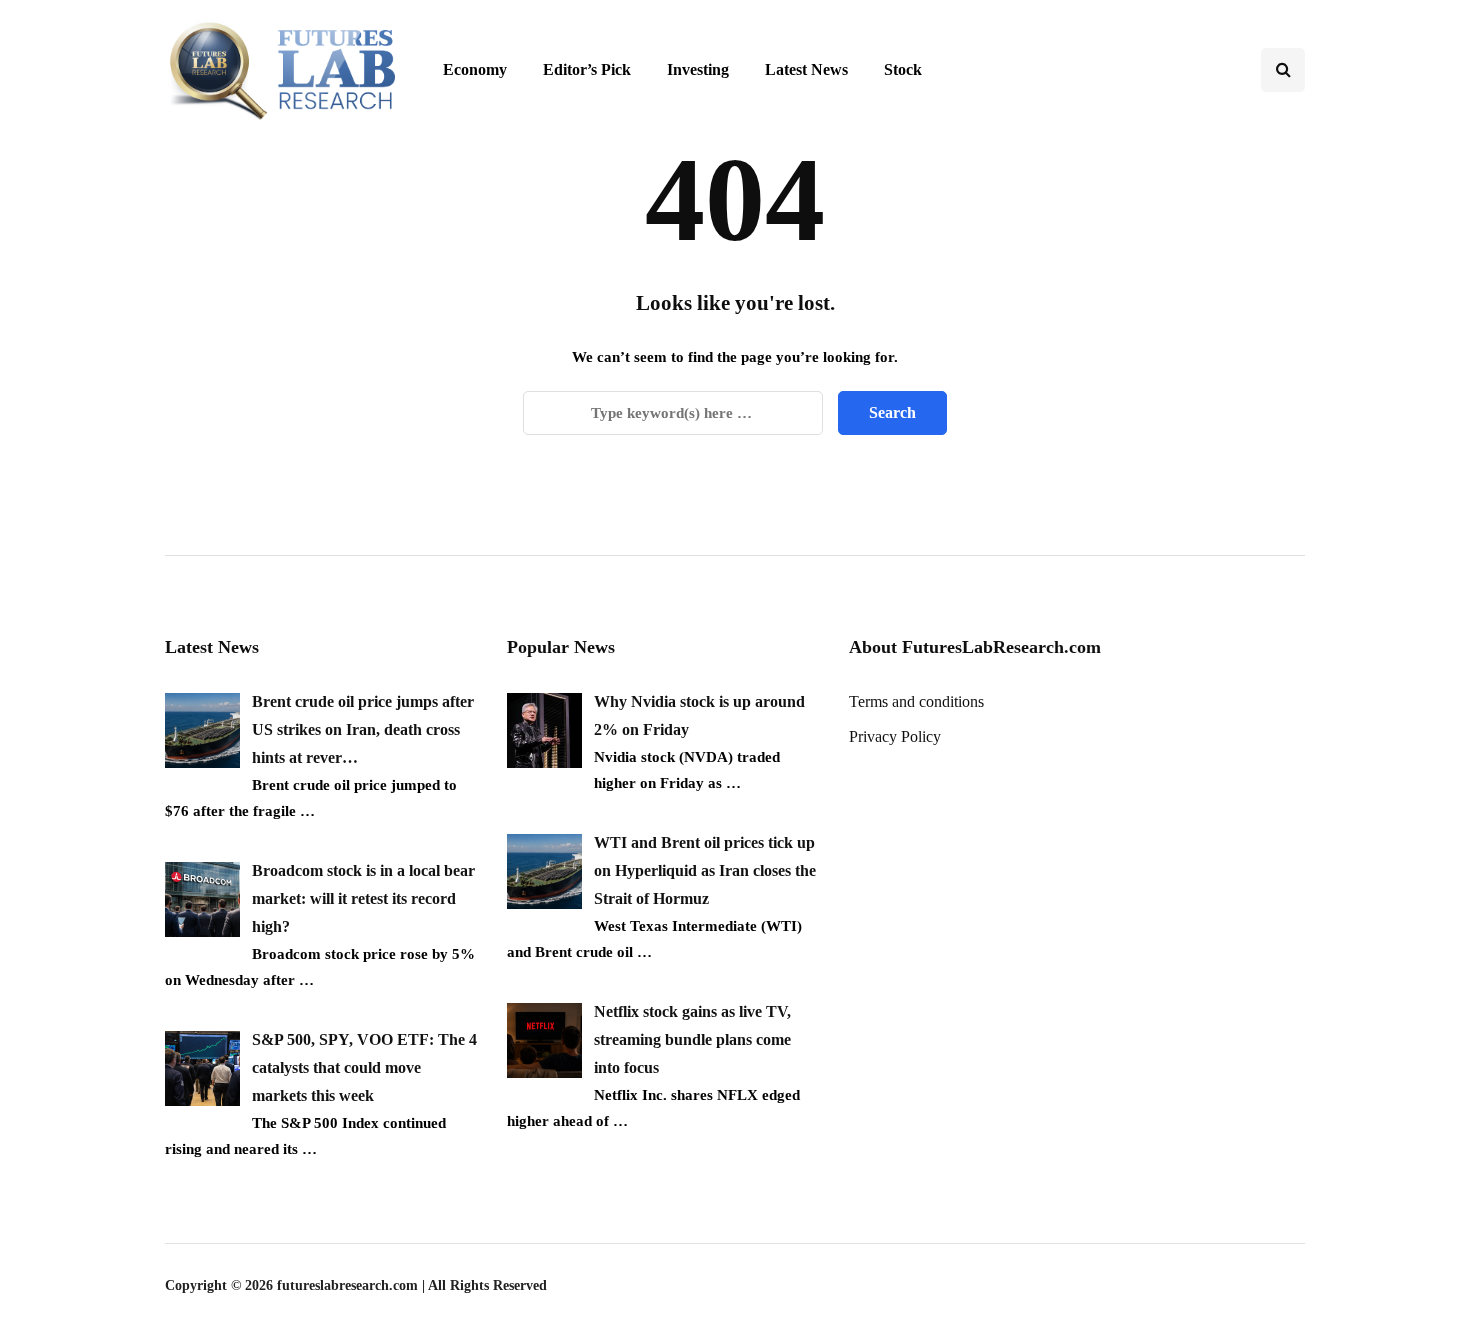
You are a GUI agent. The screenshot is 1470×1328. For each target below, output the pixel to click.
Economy (475, 69)
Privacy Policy (895, 736)
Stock (903, 69)
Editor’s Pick (587, 69)
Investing (698, 69)
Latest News (806, 69)
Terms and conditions (916, 701)
